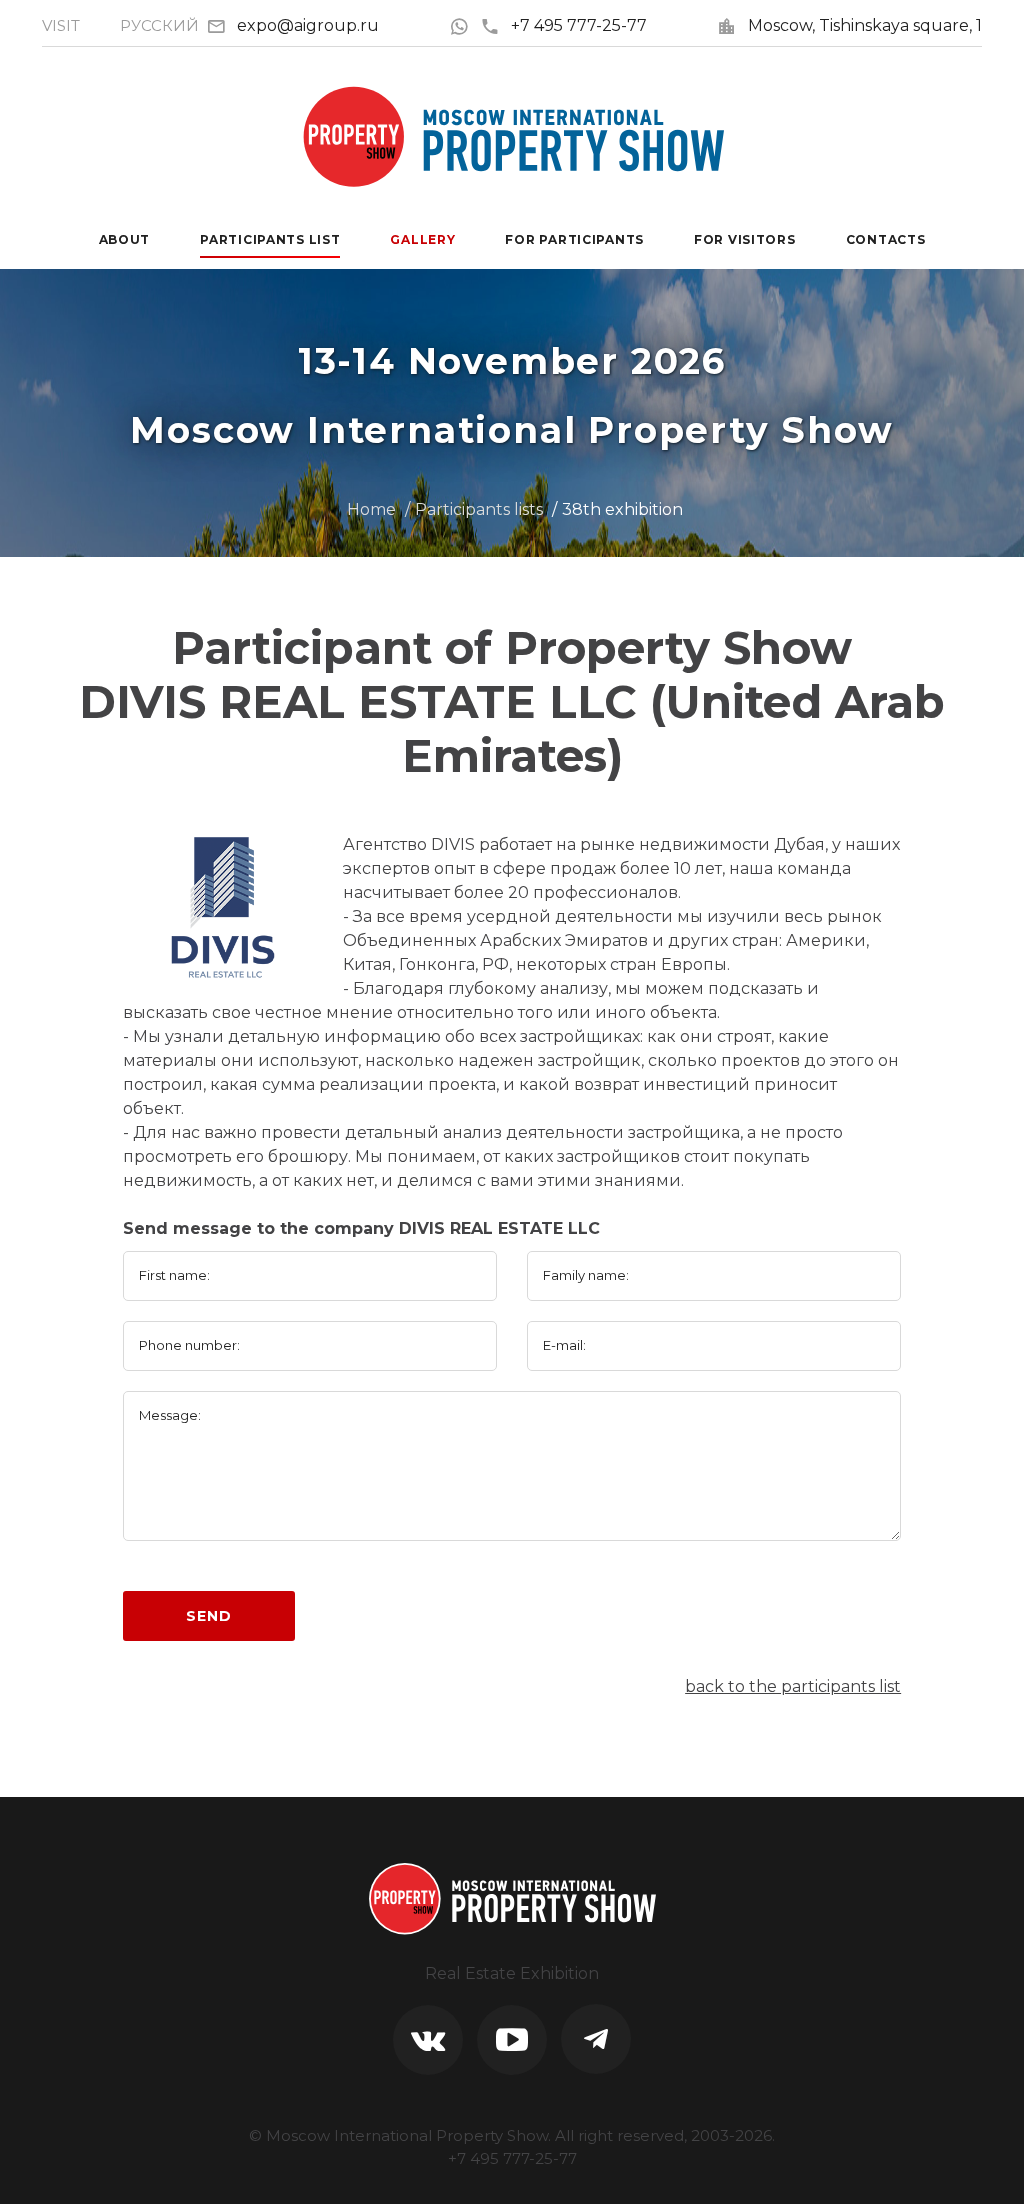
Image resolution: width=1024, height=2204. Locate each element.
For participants (574, 239)
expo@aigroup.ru (308, 25)
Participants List (270, 239)
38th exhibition (622, 509)
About (125, 239)
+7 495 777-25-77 (579, 25)
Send (208, 1616)
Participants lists (479, 509)
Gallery (422, 239)
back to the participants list (793, 1686)
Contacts (886, 239)
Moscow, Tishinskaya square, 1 (865, 25)
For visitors (745, 239)
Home (371, 509)
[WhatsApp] (464, 25)
